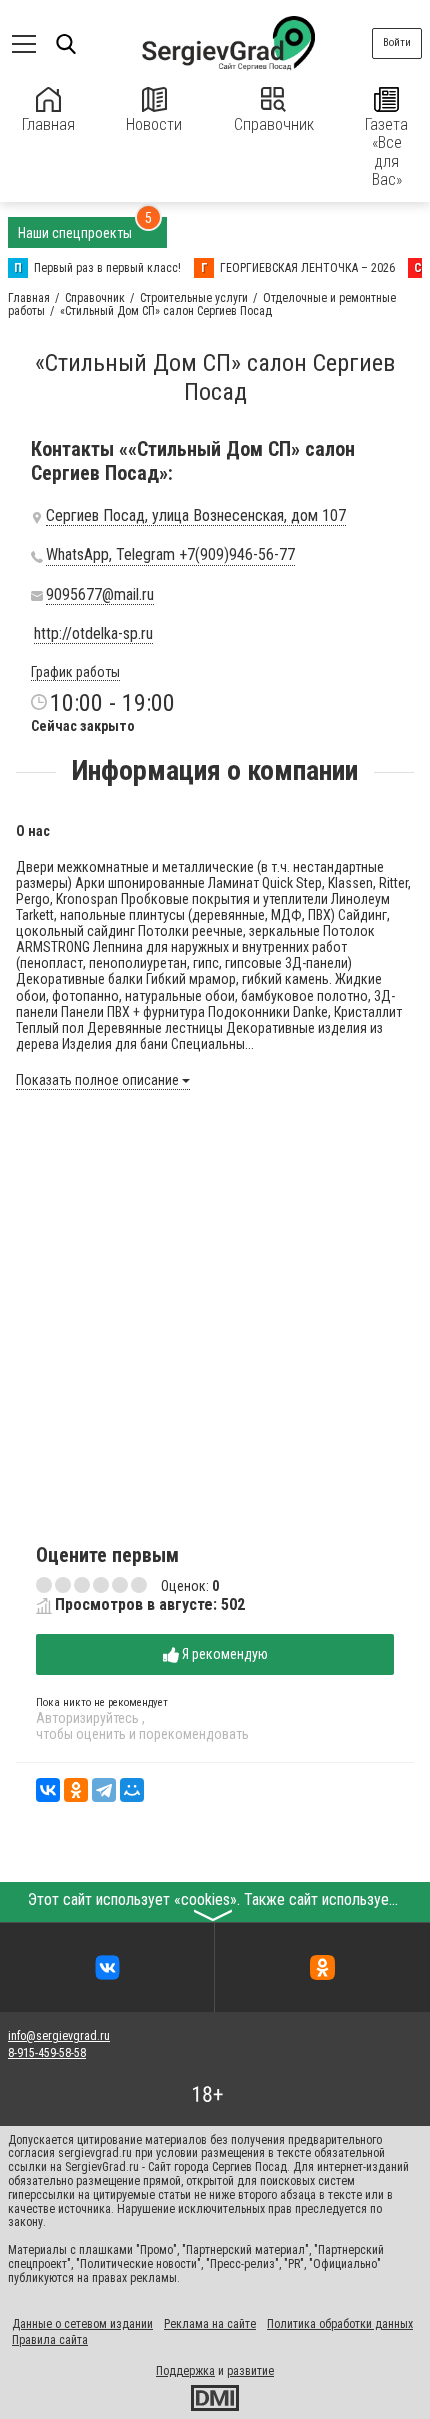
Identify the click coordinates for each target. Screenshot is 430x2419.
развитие (250, 2371)
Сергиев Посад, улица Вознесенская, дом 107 (196, 516)
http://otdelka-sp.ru (93, 634)
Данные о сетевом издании (82, 2324)
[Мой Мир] (132, 1790)
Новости (154, 124)
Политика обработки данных (340, 2324)
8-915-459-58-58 (47, 2053)
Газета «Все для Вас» (386, 152)
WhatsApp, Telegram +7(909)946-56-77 (170, 555)
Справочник (274, 124)
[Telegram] (104, 1790)
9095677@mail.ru (100, 595)
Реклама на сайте (210, 2324)
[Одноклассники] (76, 1790)
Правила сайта (50, 2340)
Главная (48, 124)
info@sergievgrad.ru (59, 2036)
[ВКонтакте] (48, 1790)
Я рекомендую (223, 1654)
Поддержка (185, 2371)
